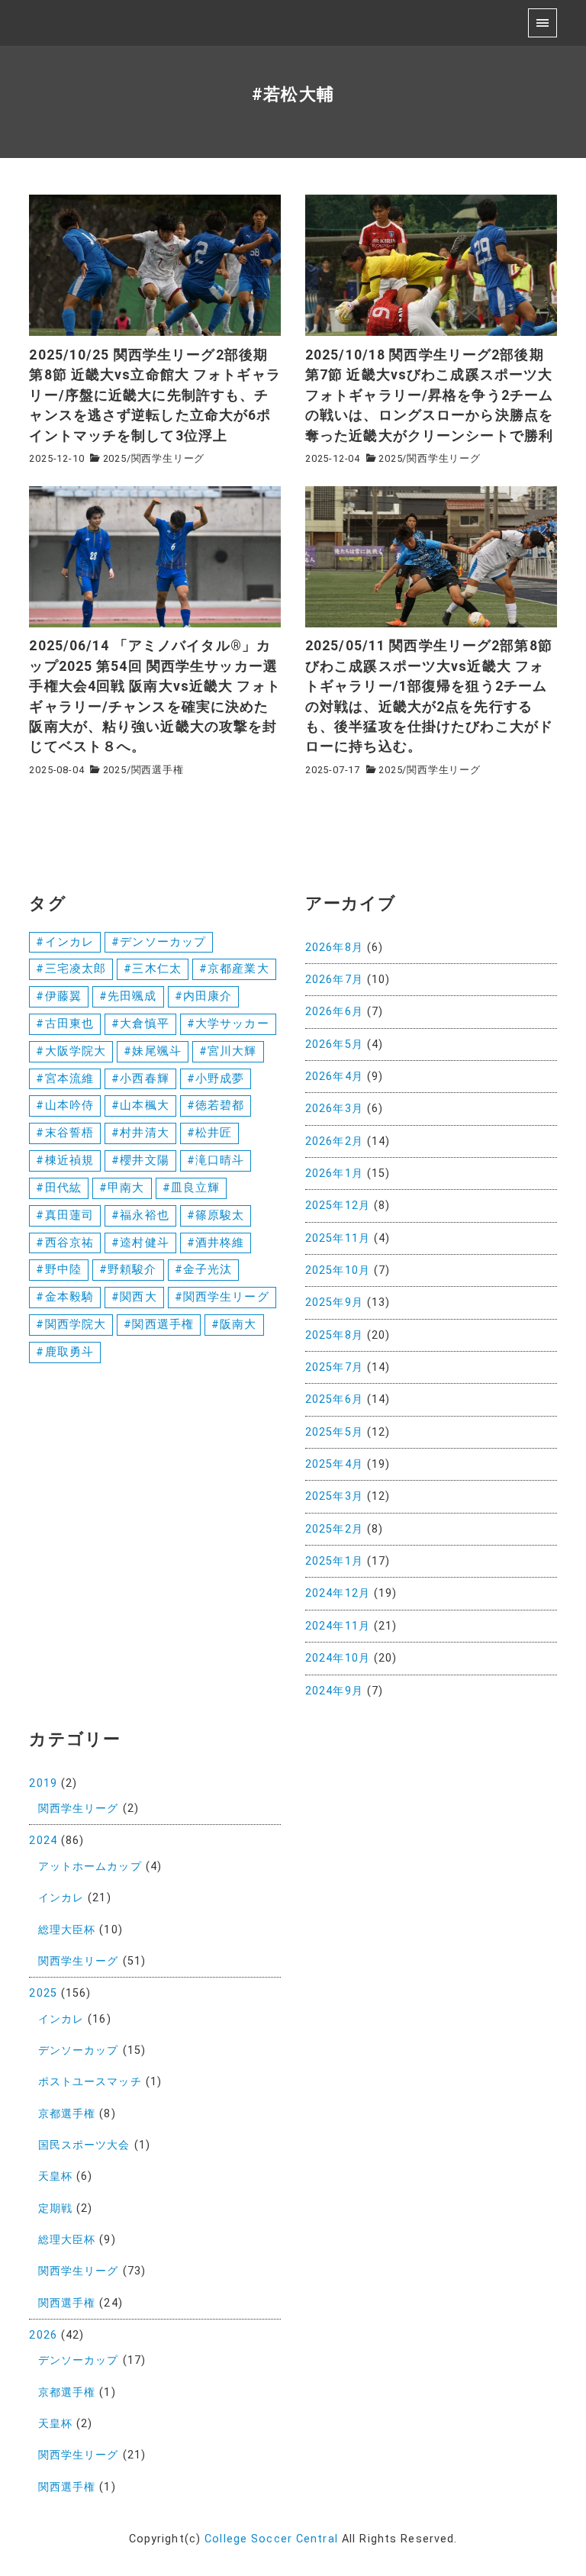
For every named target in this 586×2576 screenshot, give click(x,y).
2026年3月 (334, 1109)
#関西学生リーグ (222, 1297)
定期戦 (55, 2208)
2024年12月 (338, 1593)
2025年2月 (334, 1529)
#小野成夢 (216, 1078)
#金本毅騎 (65, 1297)
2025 (115, 458)
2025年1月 (334, 1561)
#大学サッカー (228, 1024)
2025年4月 (334, 1464)
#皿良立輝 (192, 1188)
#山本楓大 (140, 1105)
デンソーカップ (79, 2050)
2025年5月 (334, 1432)
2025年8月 (334, 1335)
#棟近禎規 (65, 1160)
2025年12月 (338, 1206)
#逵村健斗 (140, 1243)
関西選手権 (158, 770)
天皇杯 (55, 2176)
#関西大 (134, 1297)
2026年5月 (334, 1045)
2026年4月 (334, 1077)
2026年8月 (334, 948)
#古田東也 (65, 1024)
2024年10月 (338, 1658)
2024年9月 (334, 1691)
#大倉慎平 (140, 1024)
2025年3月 (334, 1496)
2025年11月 (338, 1238)
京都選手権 (67, 2114)
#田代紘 (58, 1188)
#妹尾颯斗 (153, 1051)
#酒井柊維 (216, 1243)
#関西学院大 (71, 1324)
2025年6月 (334, 1399)
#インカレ (65, 942)
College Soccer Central (271, 2539)
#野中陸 (58, 1269)
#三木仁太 (153, 969)
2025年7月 (334, 1367)
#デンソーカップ (159, 942)
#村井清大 (140, 1133)
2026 (43, 2335)
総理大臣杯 (67, 1930)
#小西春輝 (140, 1078)
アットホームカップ (90, 1867)
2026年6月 (334, 1012)
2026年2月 (334, 1141)
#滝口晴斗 (216, 1160)
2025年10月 (338, 1270)
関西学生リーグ (168, 458)
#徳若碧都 (216, 1105)
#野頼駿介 (128, 1269)
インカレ (61, 1898)
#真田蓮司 (65, 1215)
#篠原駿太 (216, 1215)
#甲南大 (122, 1188)
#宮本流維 (65, 1078)
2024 (43, 1841)
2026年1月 (334, 1174)
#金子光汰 (204, 1269)
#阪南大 (234, 1324)
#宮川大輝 (228, 1051)
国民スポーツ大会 (84, 2145)
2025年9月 (334, 1303)
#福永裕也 (140, 1215)
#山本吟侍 (65, 1105)
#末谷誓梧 (65, 1133)
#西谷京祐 (65, 1243)
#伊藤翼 (58, 996)
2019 (43, 1783)
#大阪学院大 (71, 1051)
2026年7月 (334, 980)
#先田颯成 (128, 996)
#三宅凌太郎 (71, 969)
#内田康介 (204, 996)
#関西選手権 (159, 1324)
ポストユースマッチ (90, 2082)
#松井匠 (209, 1133)
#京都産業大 (234, 969)
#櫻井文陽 (140, 1160)
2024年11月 (338, 1626)
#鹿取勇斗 (65, 1352)
